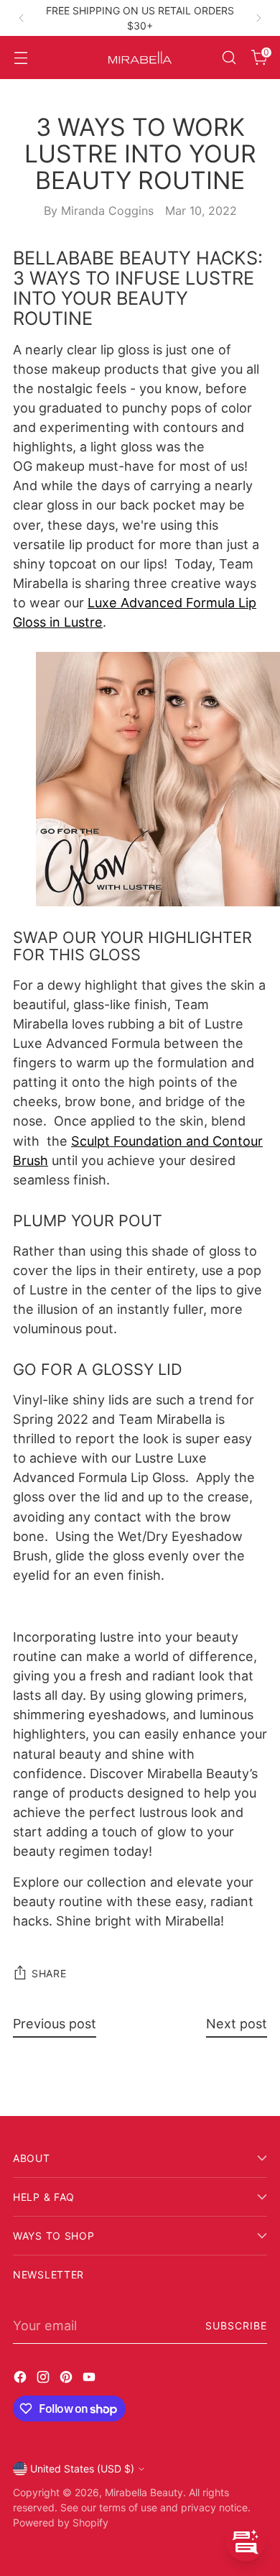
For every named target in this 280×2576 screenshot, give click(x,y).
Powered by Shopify (61, 2522)
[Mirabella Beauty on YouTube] (90, 2379)
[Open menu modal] (20, 58)
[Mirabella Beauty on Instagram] (45, 2379)
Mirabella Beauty (144, 2492)
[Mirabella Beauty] (140, 57)
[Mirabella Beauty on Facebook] (22, 2379)
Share (49, 1973)
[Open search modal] (229, 58)
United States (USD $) (82, 2469)
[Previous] (22, 18)
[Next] (258, 18)
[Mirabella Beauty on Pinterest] (67, 2379)
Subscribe (236, 2326)
